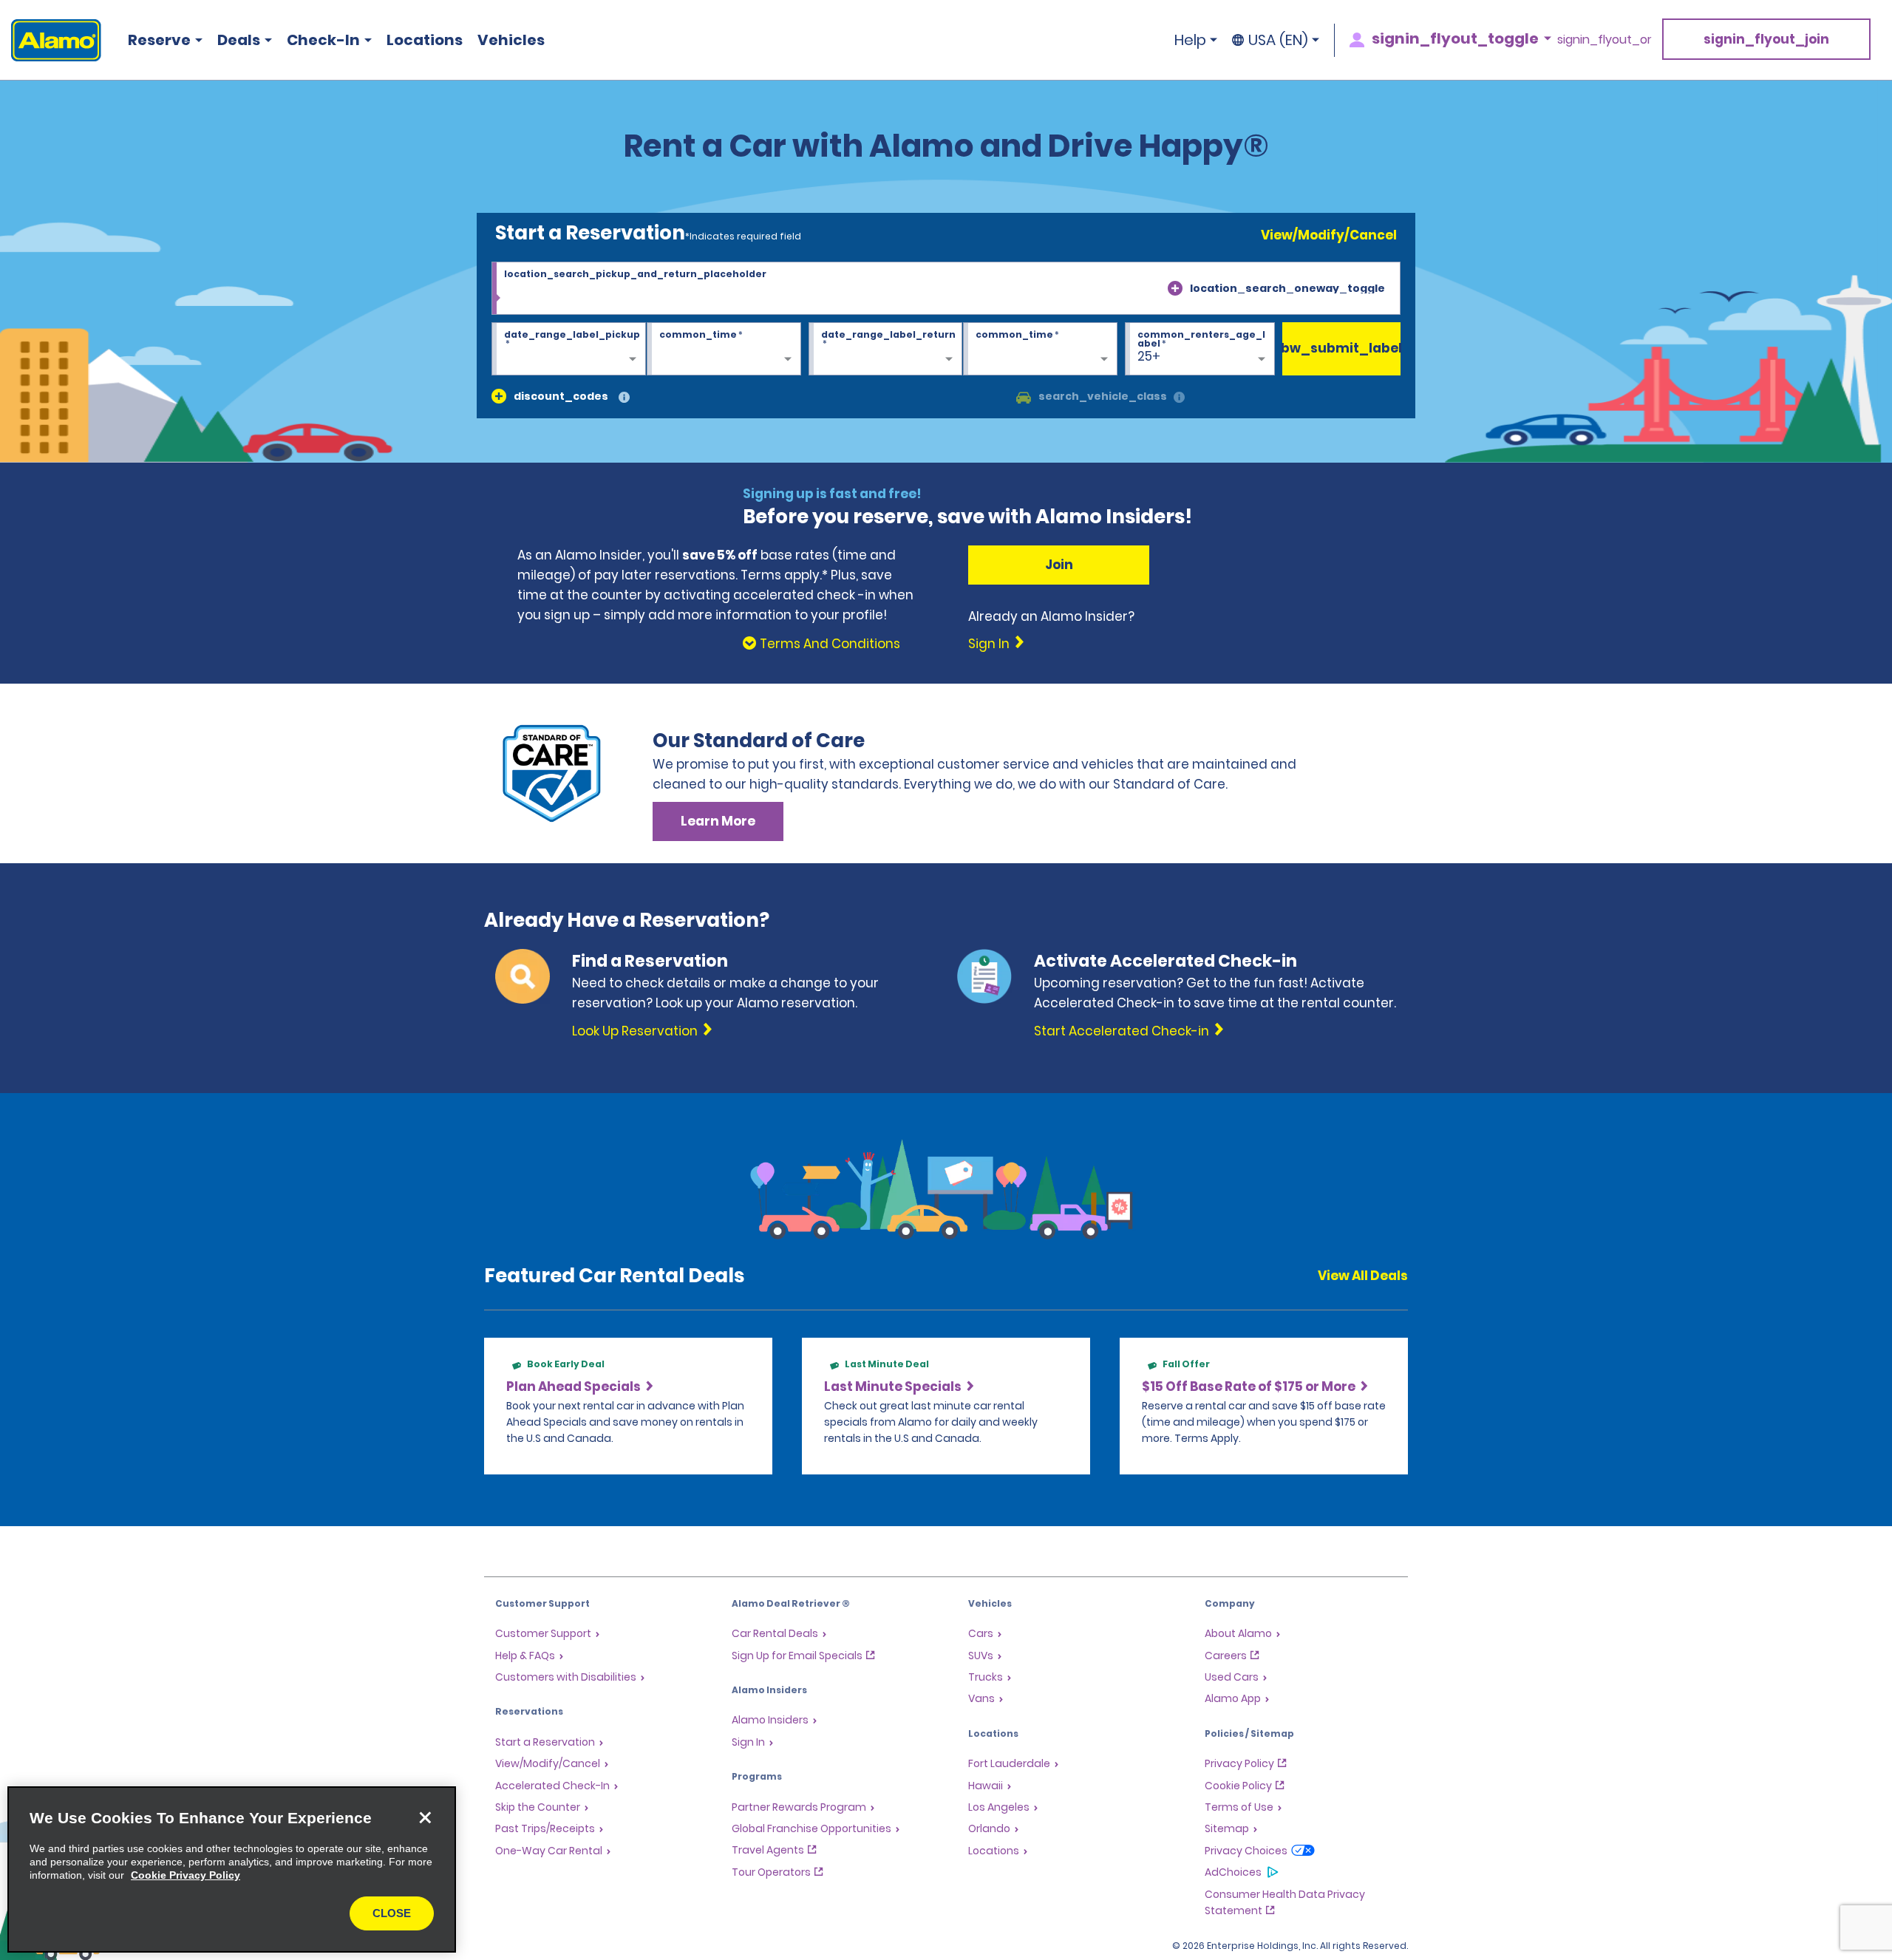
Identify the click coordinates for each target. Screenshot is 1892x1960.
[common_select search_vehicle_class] (1024, 396)
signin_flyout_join (1766, 39)
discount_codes (561, 396)
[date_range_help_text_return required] (886, 350)
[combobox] (946, 288)
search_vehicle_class (1103, 396)
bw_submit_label (1341, 348)
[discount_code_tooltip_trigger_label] (624, 398)
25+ (1149, 356)
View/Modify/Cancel (1329, 235)
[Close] (425, 1817)
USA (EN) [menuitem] (1278, 40)
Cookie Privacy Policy (186, 1875)
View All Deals (1363, 1276)
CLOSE (392, 1913)
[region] (232, 1869)
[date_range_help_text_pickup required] (569, 350)
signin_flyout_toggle (1455, 38)
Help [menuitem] (1190, 40)
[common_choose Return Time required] (1040, 350)
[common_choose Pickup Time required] (724, 350)
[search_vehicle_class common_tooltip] (1179, 398)
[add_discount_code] (499, 396)
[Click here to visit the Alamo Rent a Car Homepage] (51, 40)
